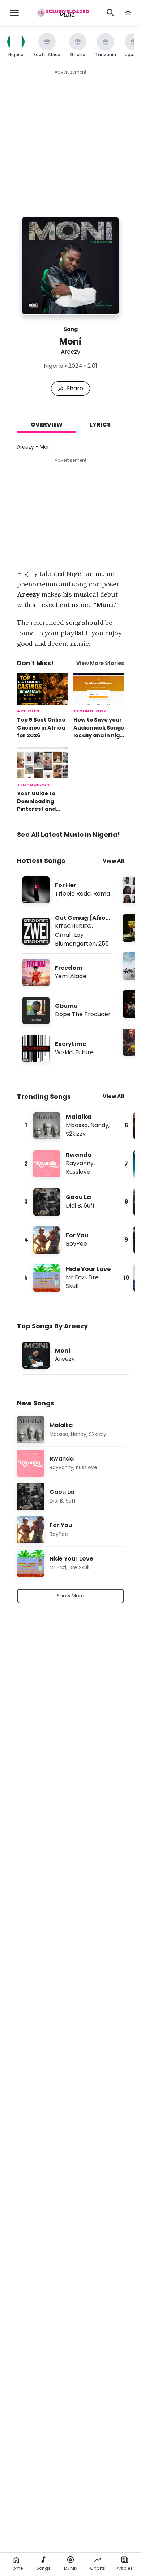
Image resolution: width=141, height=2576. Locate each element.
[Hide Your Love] (67, 1278)
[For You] (67, 1240)
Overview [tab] (47, 425)
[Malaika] (67, 1126)
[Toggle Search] (110, 13)
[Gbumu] (67, 1011)
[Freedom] (67, 973)
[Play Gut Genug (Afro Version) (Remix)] (36, 931)
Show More (70, 1596)
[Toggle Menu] (14, 13)
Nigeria (54, 366)
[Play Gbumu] (36, 1011)
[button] (128, 13)
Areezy (70, 352)
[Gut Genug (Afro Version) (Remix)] (67, 931)
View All (113, 861)
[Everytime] (67, 1049)
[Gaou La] (67, 1202)
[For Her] (67, 890)
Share (75, 388)
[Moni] (76, 1355)
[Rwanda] (67, 1164)
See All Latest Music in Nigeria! (69, 834)
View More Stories (100, 663)
